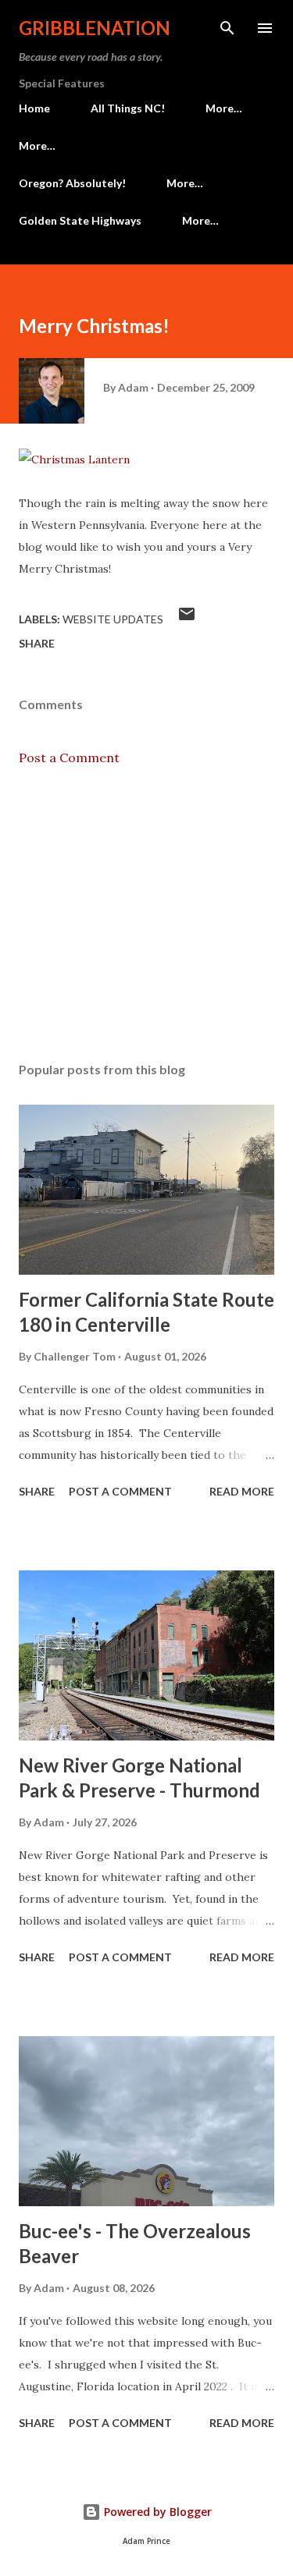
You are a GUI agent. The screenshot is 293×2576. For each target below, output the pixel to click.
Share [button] (37, 643)
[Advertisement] (146, 914)
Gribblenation (95, 28)
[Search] (227, 28)
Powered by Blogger (156, 2512)
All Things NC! (128, 108)
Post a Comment (69, 758)
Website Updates (113, 619)
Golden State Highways (80, 220)
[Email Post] (187, 619)
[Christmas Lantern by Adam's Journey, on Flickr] (74, 459)
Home (34, 108)
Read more (242, 1491)
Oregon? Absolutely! (72, 183)
